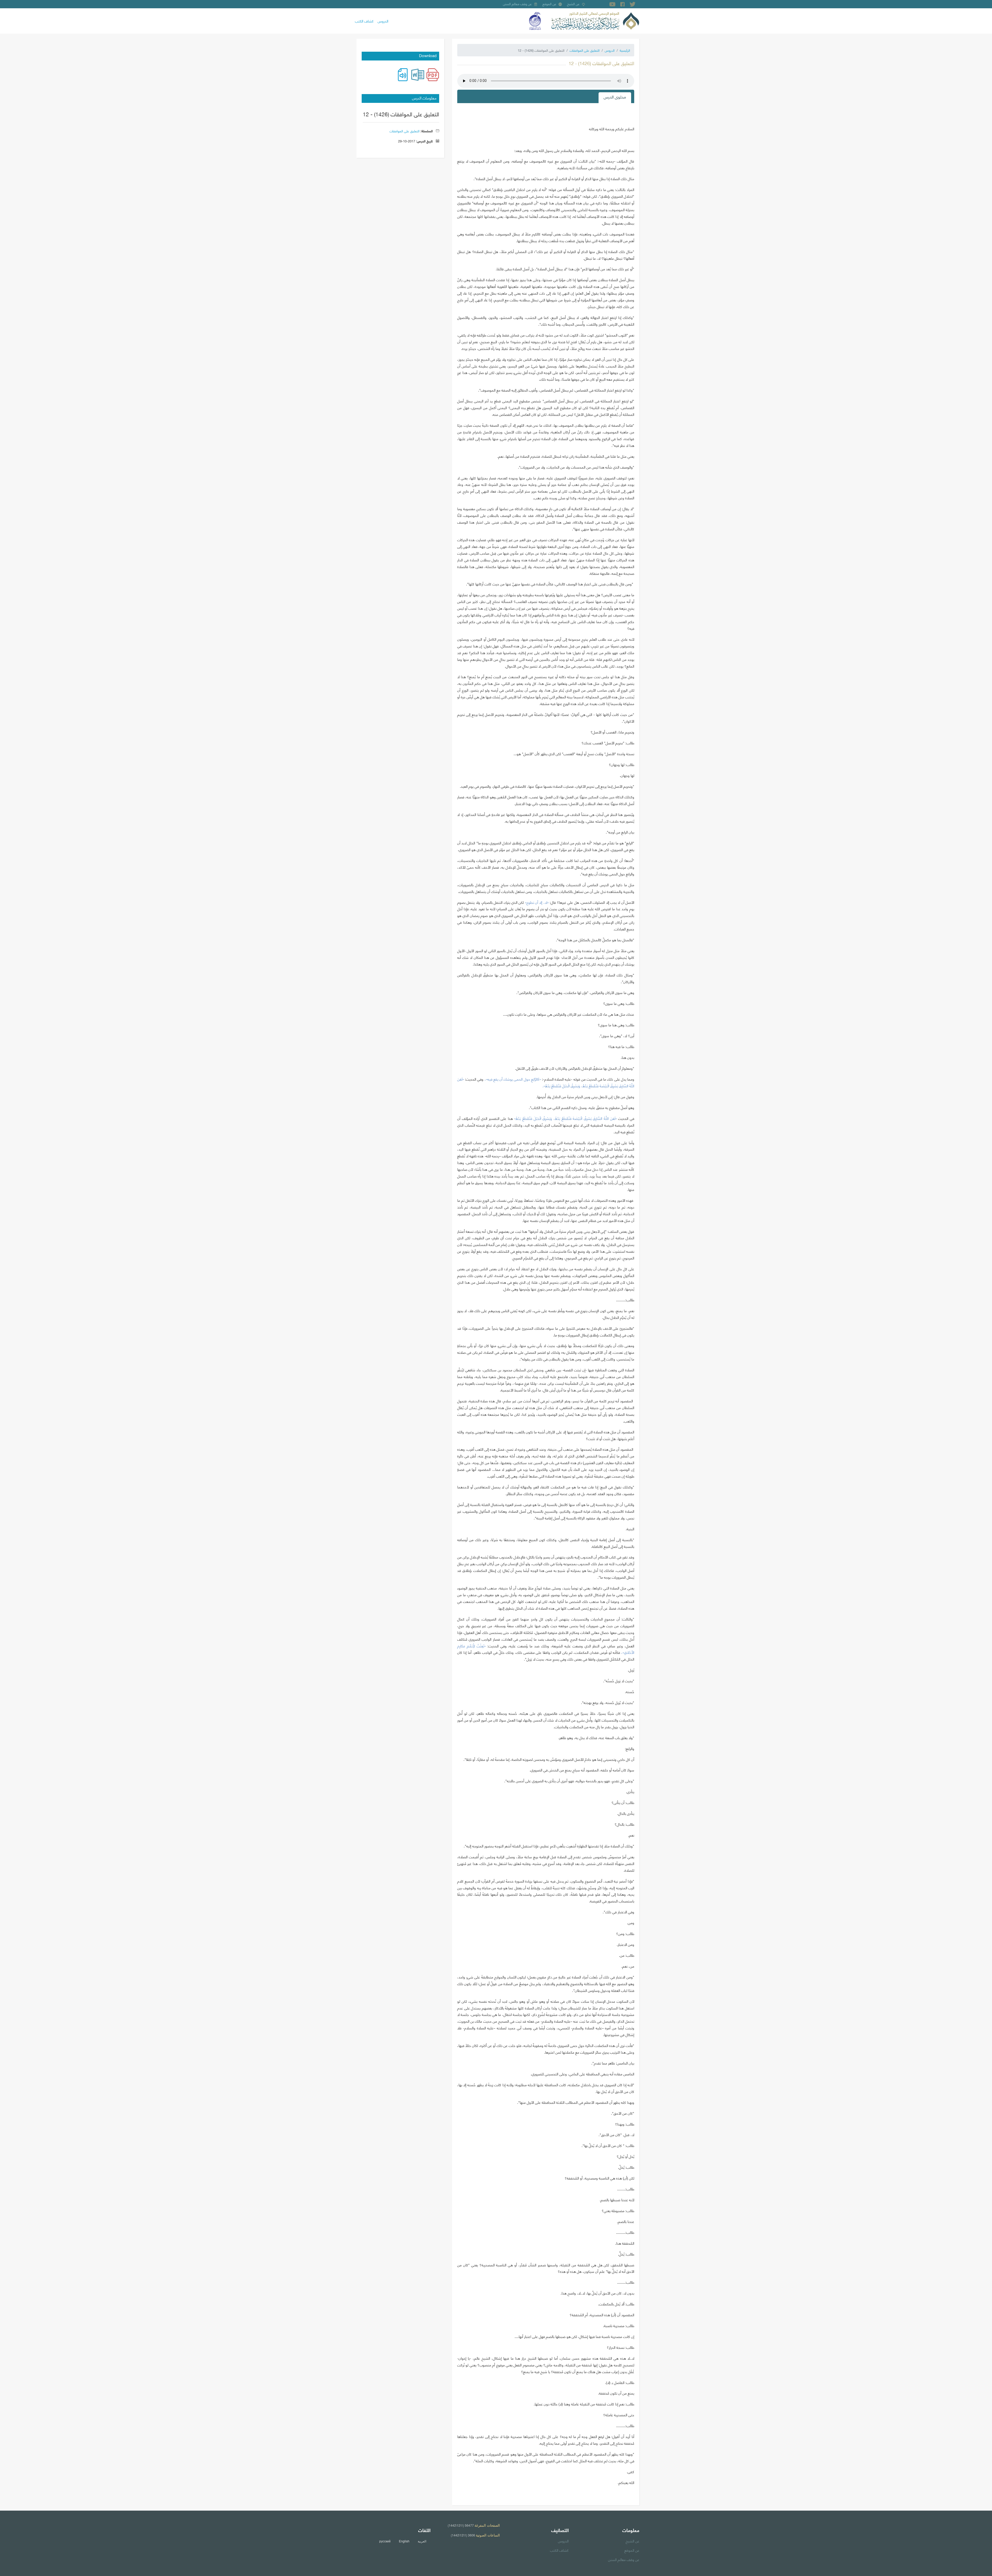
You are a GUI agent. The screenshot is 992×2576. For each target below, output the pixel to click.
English (404, 2541)
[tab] (615, 98)
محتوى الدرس (615, 97)
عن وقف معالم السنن (517, 4)
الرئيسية (625, 50)
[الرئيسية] (595, 20)
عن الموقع (549, 4)
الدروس (383, 21)
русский (385, 2541)
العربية (422, 2541)
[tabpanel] (546, 1302)
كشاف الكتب (364, 21)
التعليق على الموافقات (585, 50)
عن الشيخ (573, 4)
